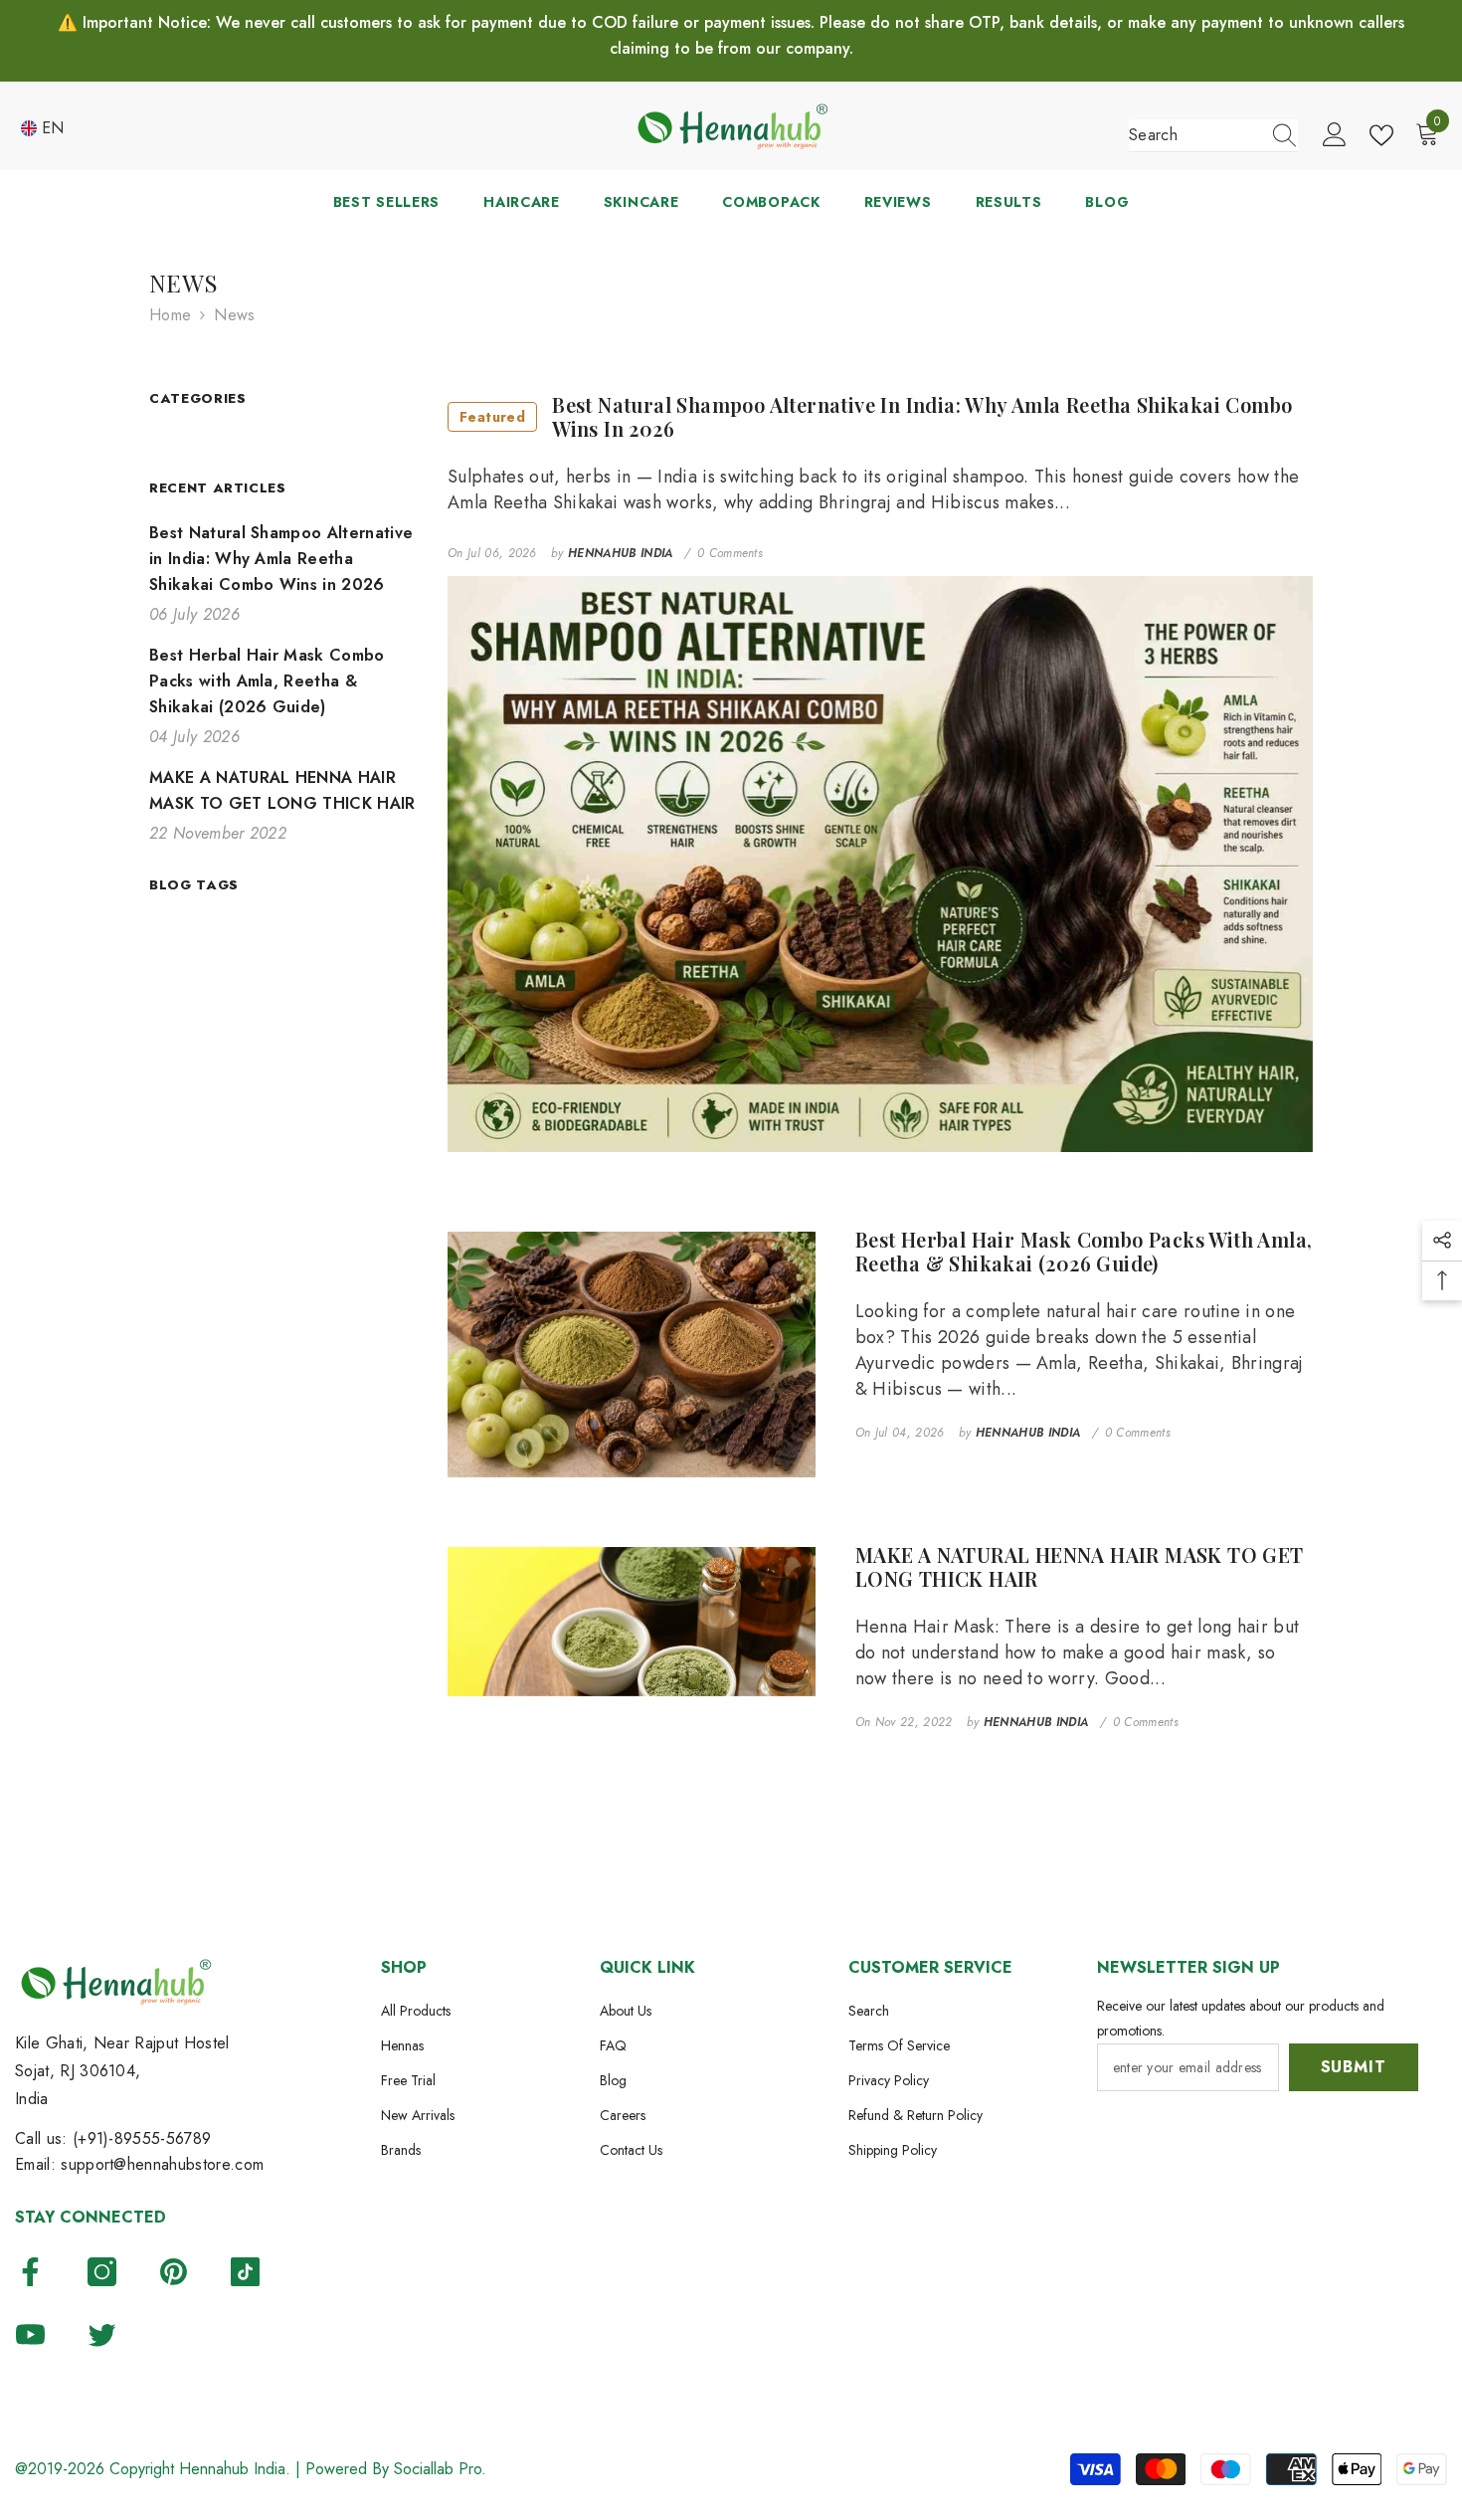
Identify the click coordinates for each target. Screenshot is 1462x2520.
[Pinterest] (174, 2272)
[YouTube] (30, 2334)
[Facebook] (30, 2272)
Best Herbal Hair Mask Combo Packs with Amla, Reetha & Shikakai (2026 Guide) (1084, 1252)
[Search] (1213, 136)
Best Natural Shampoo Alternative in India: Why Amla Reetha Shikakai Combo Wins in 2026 (876, 417)
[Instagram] (102, 2272)
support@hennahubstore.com (162, 2164)
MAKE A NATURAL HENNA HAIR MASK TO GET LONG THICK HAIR (1080, 1567)
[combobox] (1194, 135)
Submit (1354, 2067)
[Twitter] (102, 2334)
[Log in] (1335, 135)
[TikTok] (245, 2272)
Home (170, 315)
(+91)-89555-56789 (142, 2138)
